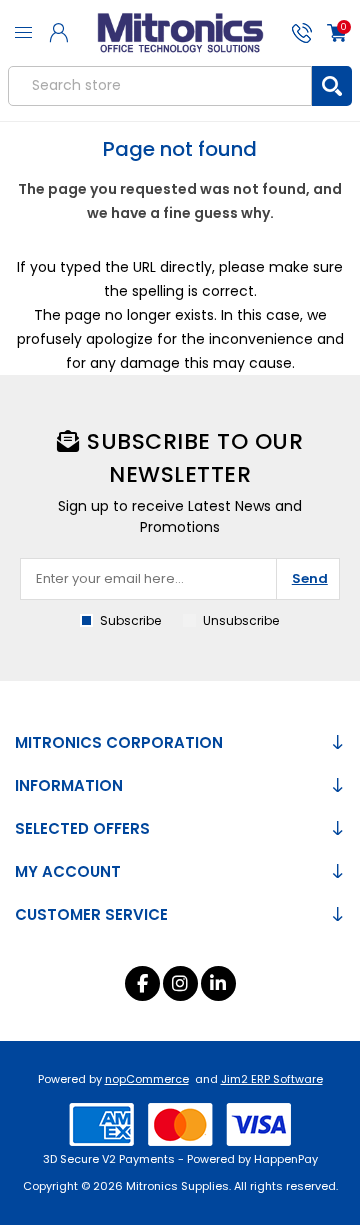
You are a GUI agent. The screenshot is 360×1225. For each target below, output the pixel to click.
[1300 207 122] (301, 33)
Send (310, 578)
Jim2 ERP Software (272, 1079)
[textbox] (160, 86)
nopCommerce (147, 1079)
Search (332, 86)
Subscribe (130, 620)
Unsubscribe (241, 620)
